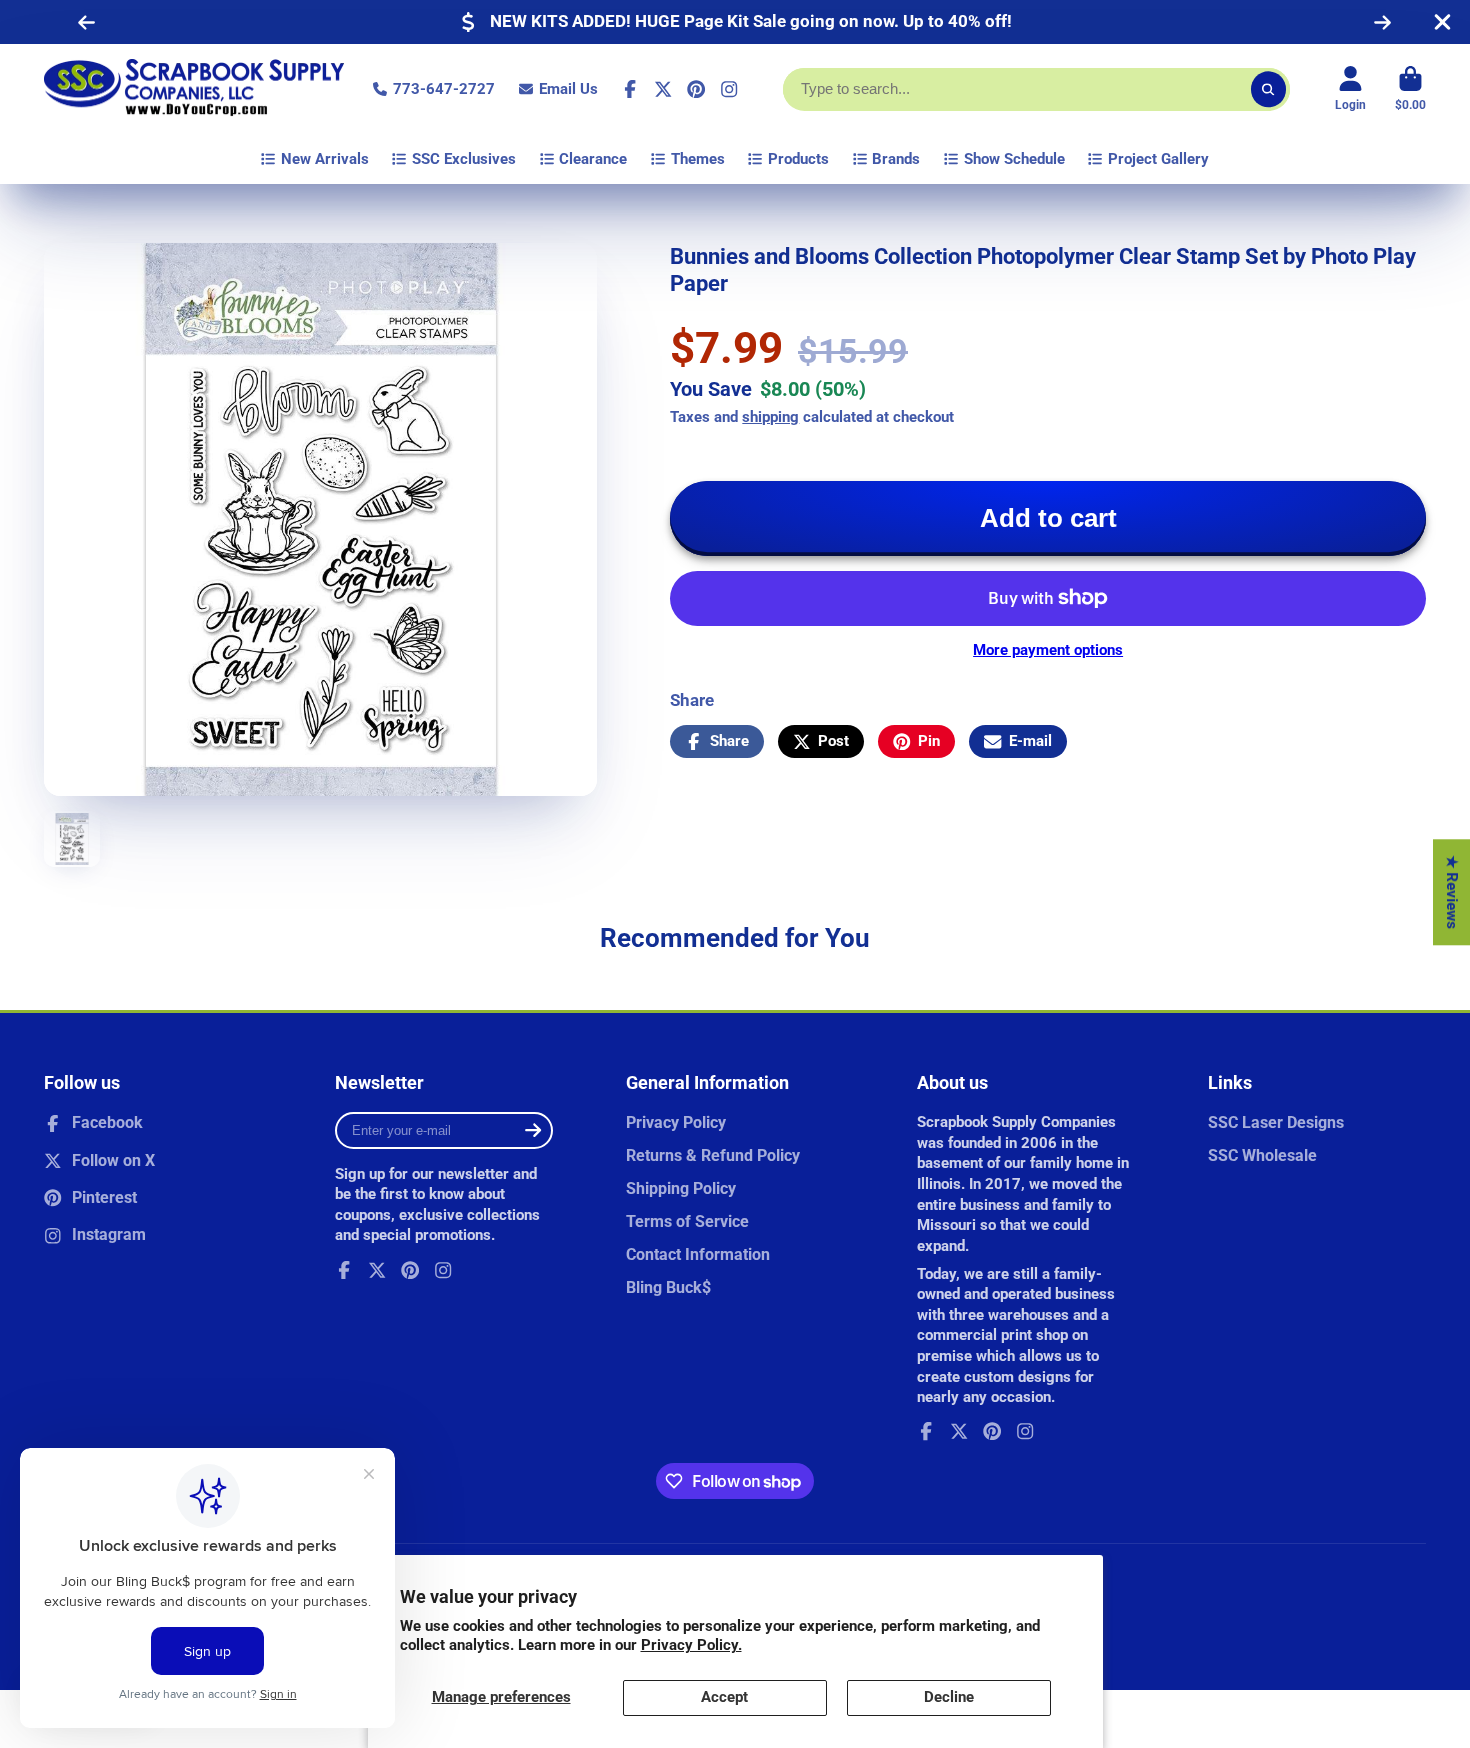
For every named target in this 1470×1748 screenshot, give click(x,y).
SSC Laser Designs (1276, 1122)
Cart (1410, 89)
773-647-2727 (444, 89)
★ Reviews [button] (1452, 892)
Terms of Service (687, 1221)
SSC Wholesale (1262, 1155)
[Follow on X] (663, 89)
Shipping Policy (681, 1188)
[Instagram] (729, 89)
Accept (724, 1697)
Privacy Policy (676, 1122)
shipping (770, 417)
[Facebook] (630, 89)
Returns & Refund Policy (713, 1155)
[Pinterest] (696, 89)
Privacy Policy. (691, 1645)
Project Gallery (1158, 159)
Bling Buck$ (668, 1287)
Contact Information (698, 1254)
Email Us (568, 89)
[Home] (194, 89)
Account (1350, 89)
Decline (949, 1697)
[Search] (1268, 89)
